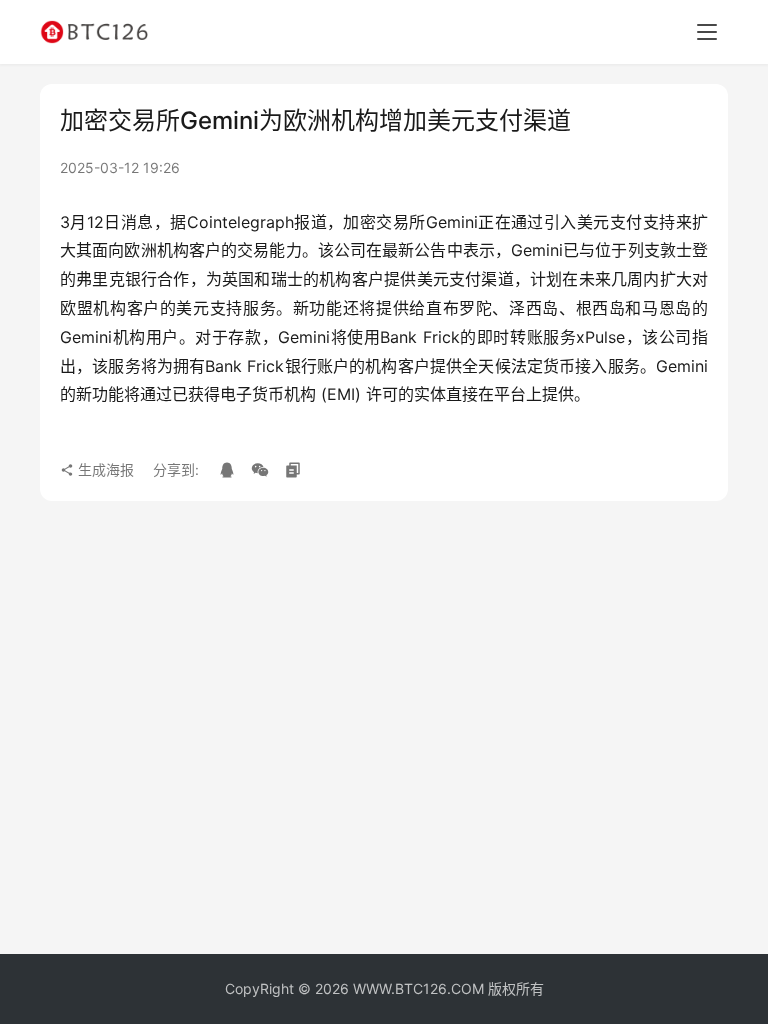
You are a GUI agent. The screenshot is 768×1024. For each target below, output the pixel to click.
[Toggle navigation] (707, 32)
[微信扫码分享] (260, 470)
